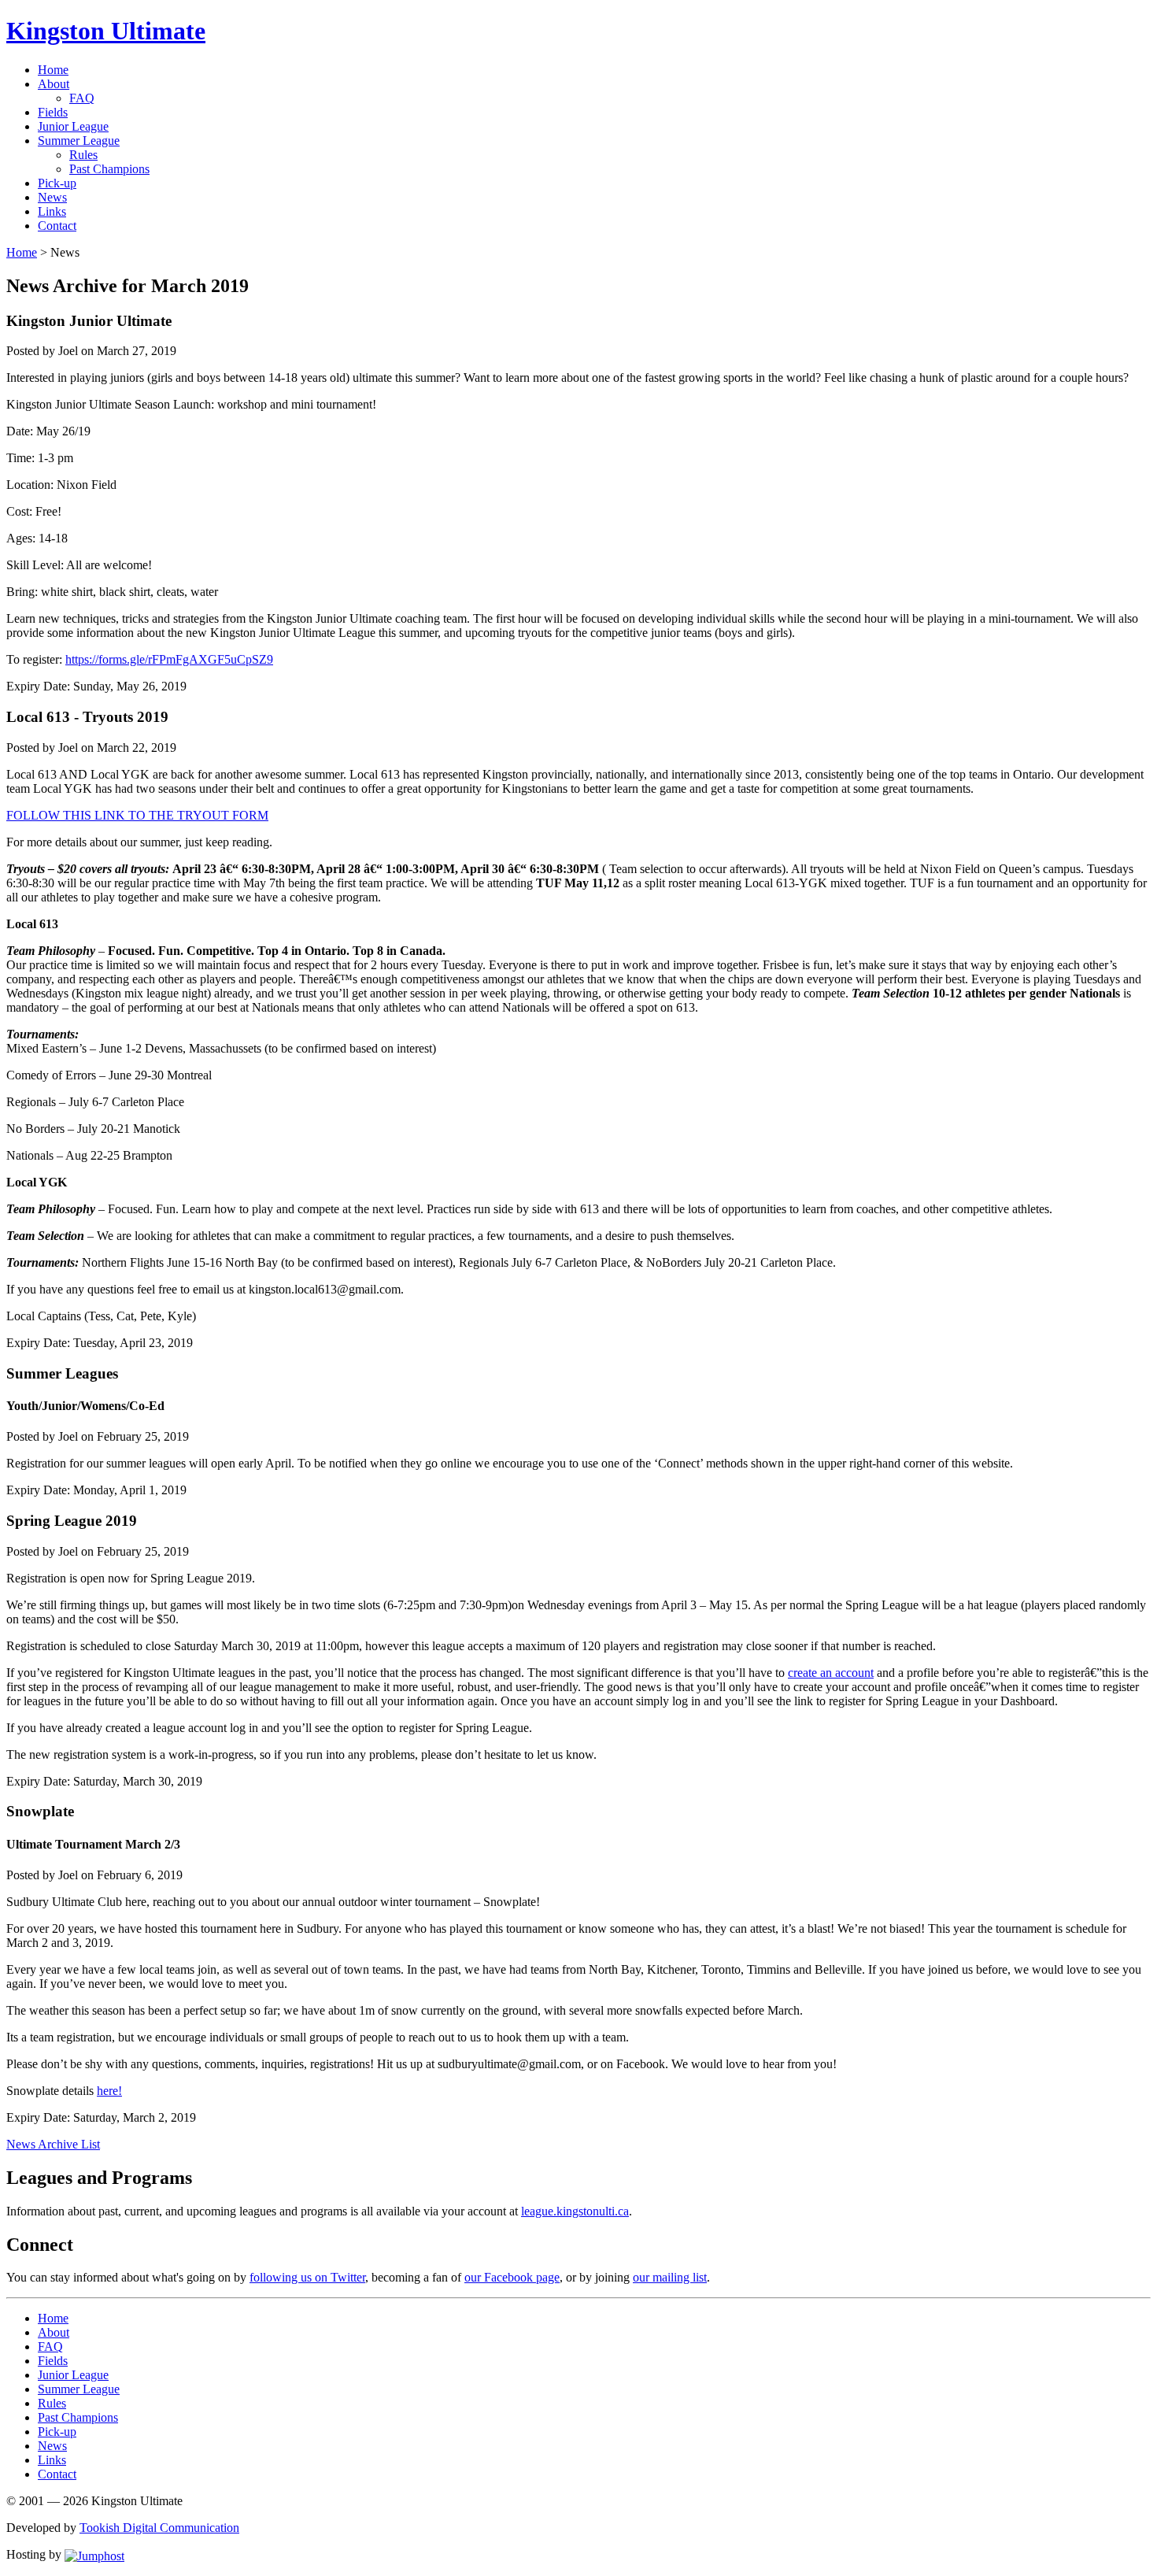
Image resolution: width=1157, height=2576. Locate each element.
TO (137, 815)
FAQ (82, 98)
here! (109, 2091)
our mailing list (670, 2277)
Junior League (73, 126)
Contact (57, 226)
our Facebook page (512, 2277)
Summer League (79, 141)
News (52, 197)
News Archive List (53, 2144)
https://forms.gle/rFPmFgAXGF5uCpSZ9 (169, 659)
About (54, 84)
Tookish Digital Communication (159, 2528)
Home (53, 70)
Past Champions (109, 169)
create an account (831, 1673)
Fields (53, 112)
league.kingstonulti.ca (575, 2211)
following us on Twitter (307, 2277)
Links (52, 211)
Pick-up (57, 183)
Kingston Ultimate (106, 31)
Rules (83, 155)
